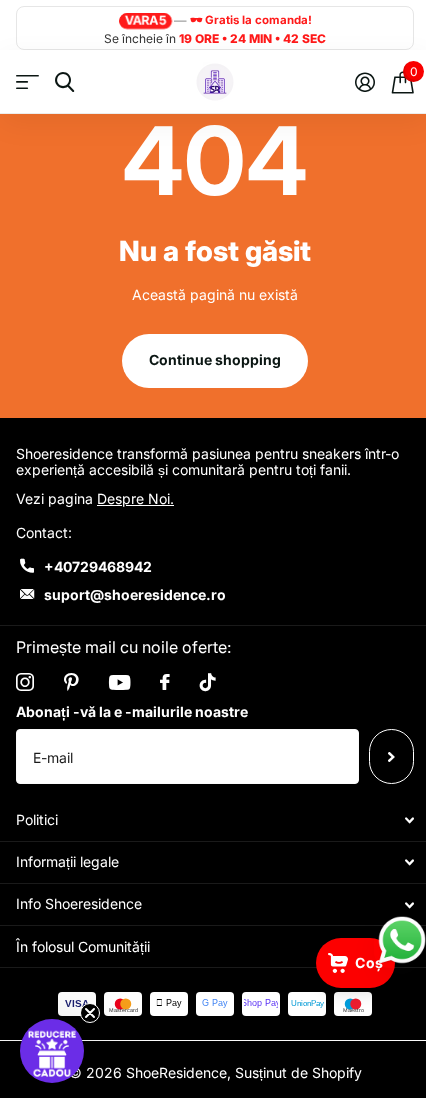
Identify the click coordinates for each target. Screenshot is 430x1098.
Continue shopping (215, 359)
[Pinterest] (71, 682)
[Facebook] (165, 682)
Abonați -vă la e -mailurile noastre (132, 711)
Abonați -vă (391, 756)
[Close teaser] (90, 1013)
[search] (64, 82)
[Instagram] (25, 682)
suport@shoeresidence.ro (135, 594)
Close (215, 820)
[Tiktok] (208, 682)
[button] (52, 1051)
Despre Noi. (135, 498)
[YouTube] (119, 682)
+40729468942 (98, 566)
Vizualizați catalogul (27, 82)
